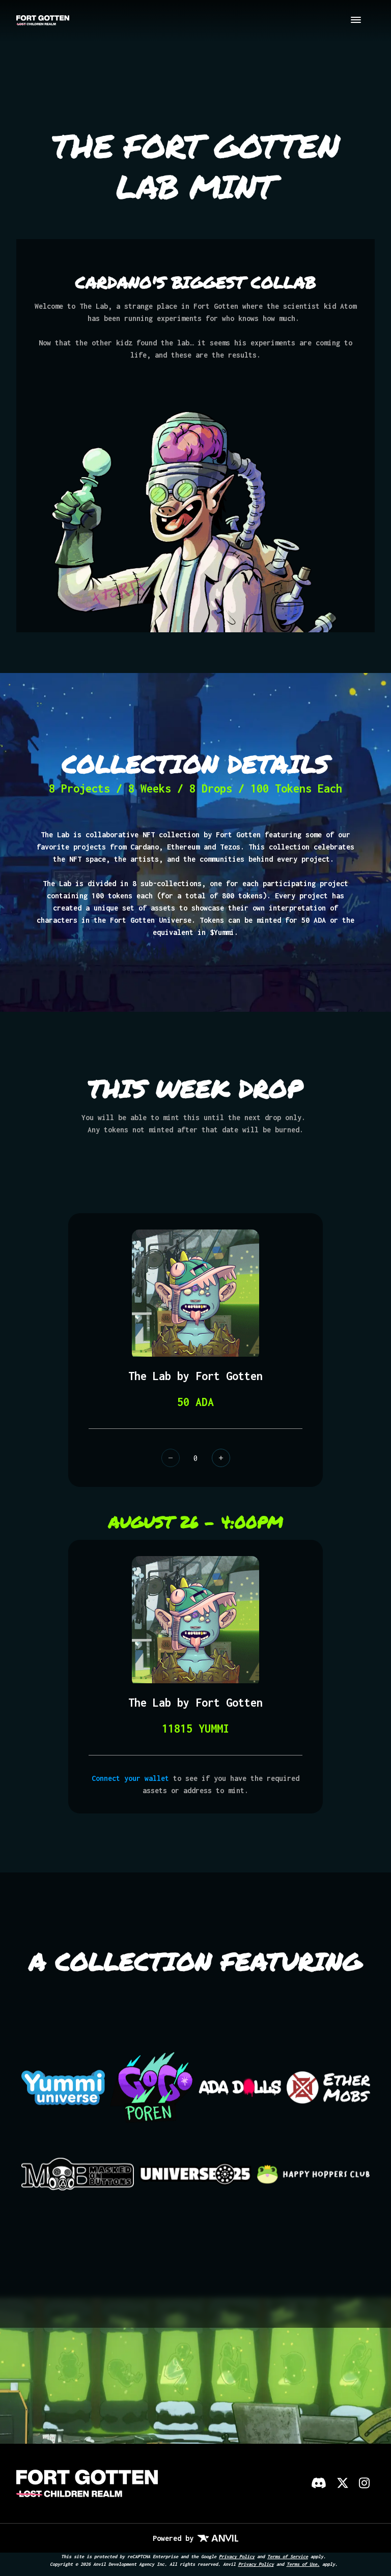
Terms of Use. (303, 2564)
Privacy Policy (237, 2556)
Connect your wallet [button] (130, 1778)
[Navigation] (356, 21)
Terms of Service (288, 2556)
